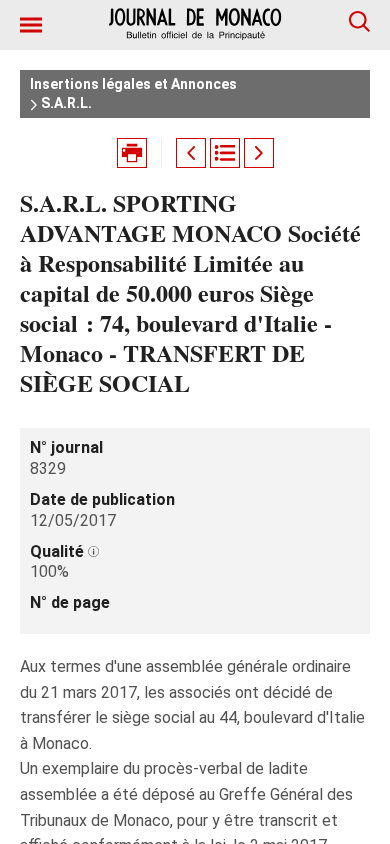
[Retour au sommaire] (225, 153)
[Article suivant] (259, 153)
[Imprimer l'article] (132, 153)
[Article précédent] (191, 153)
